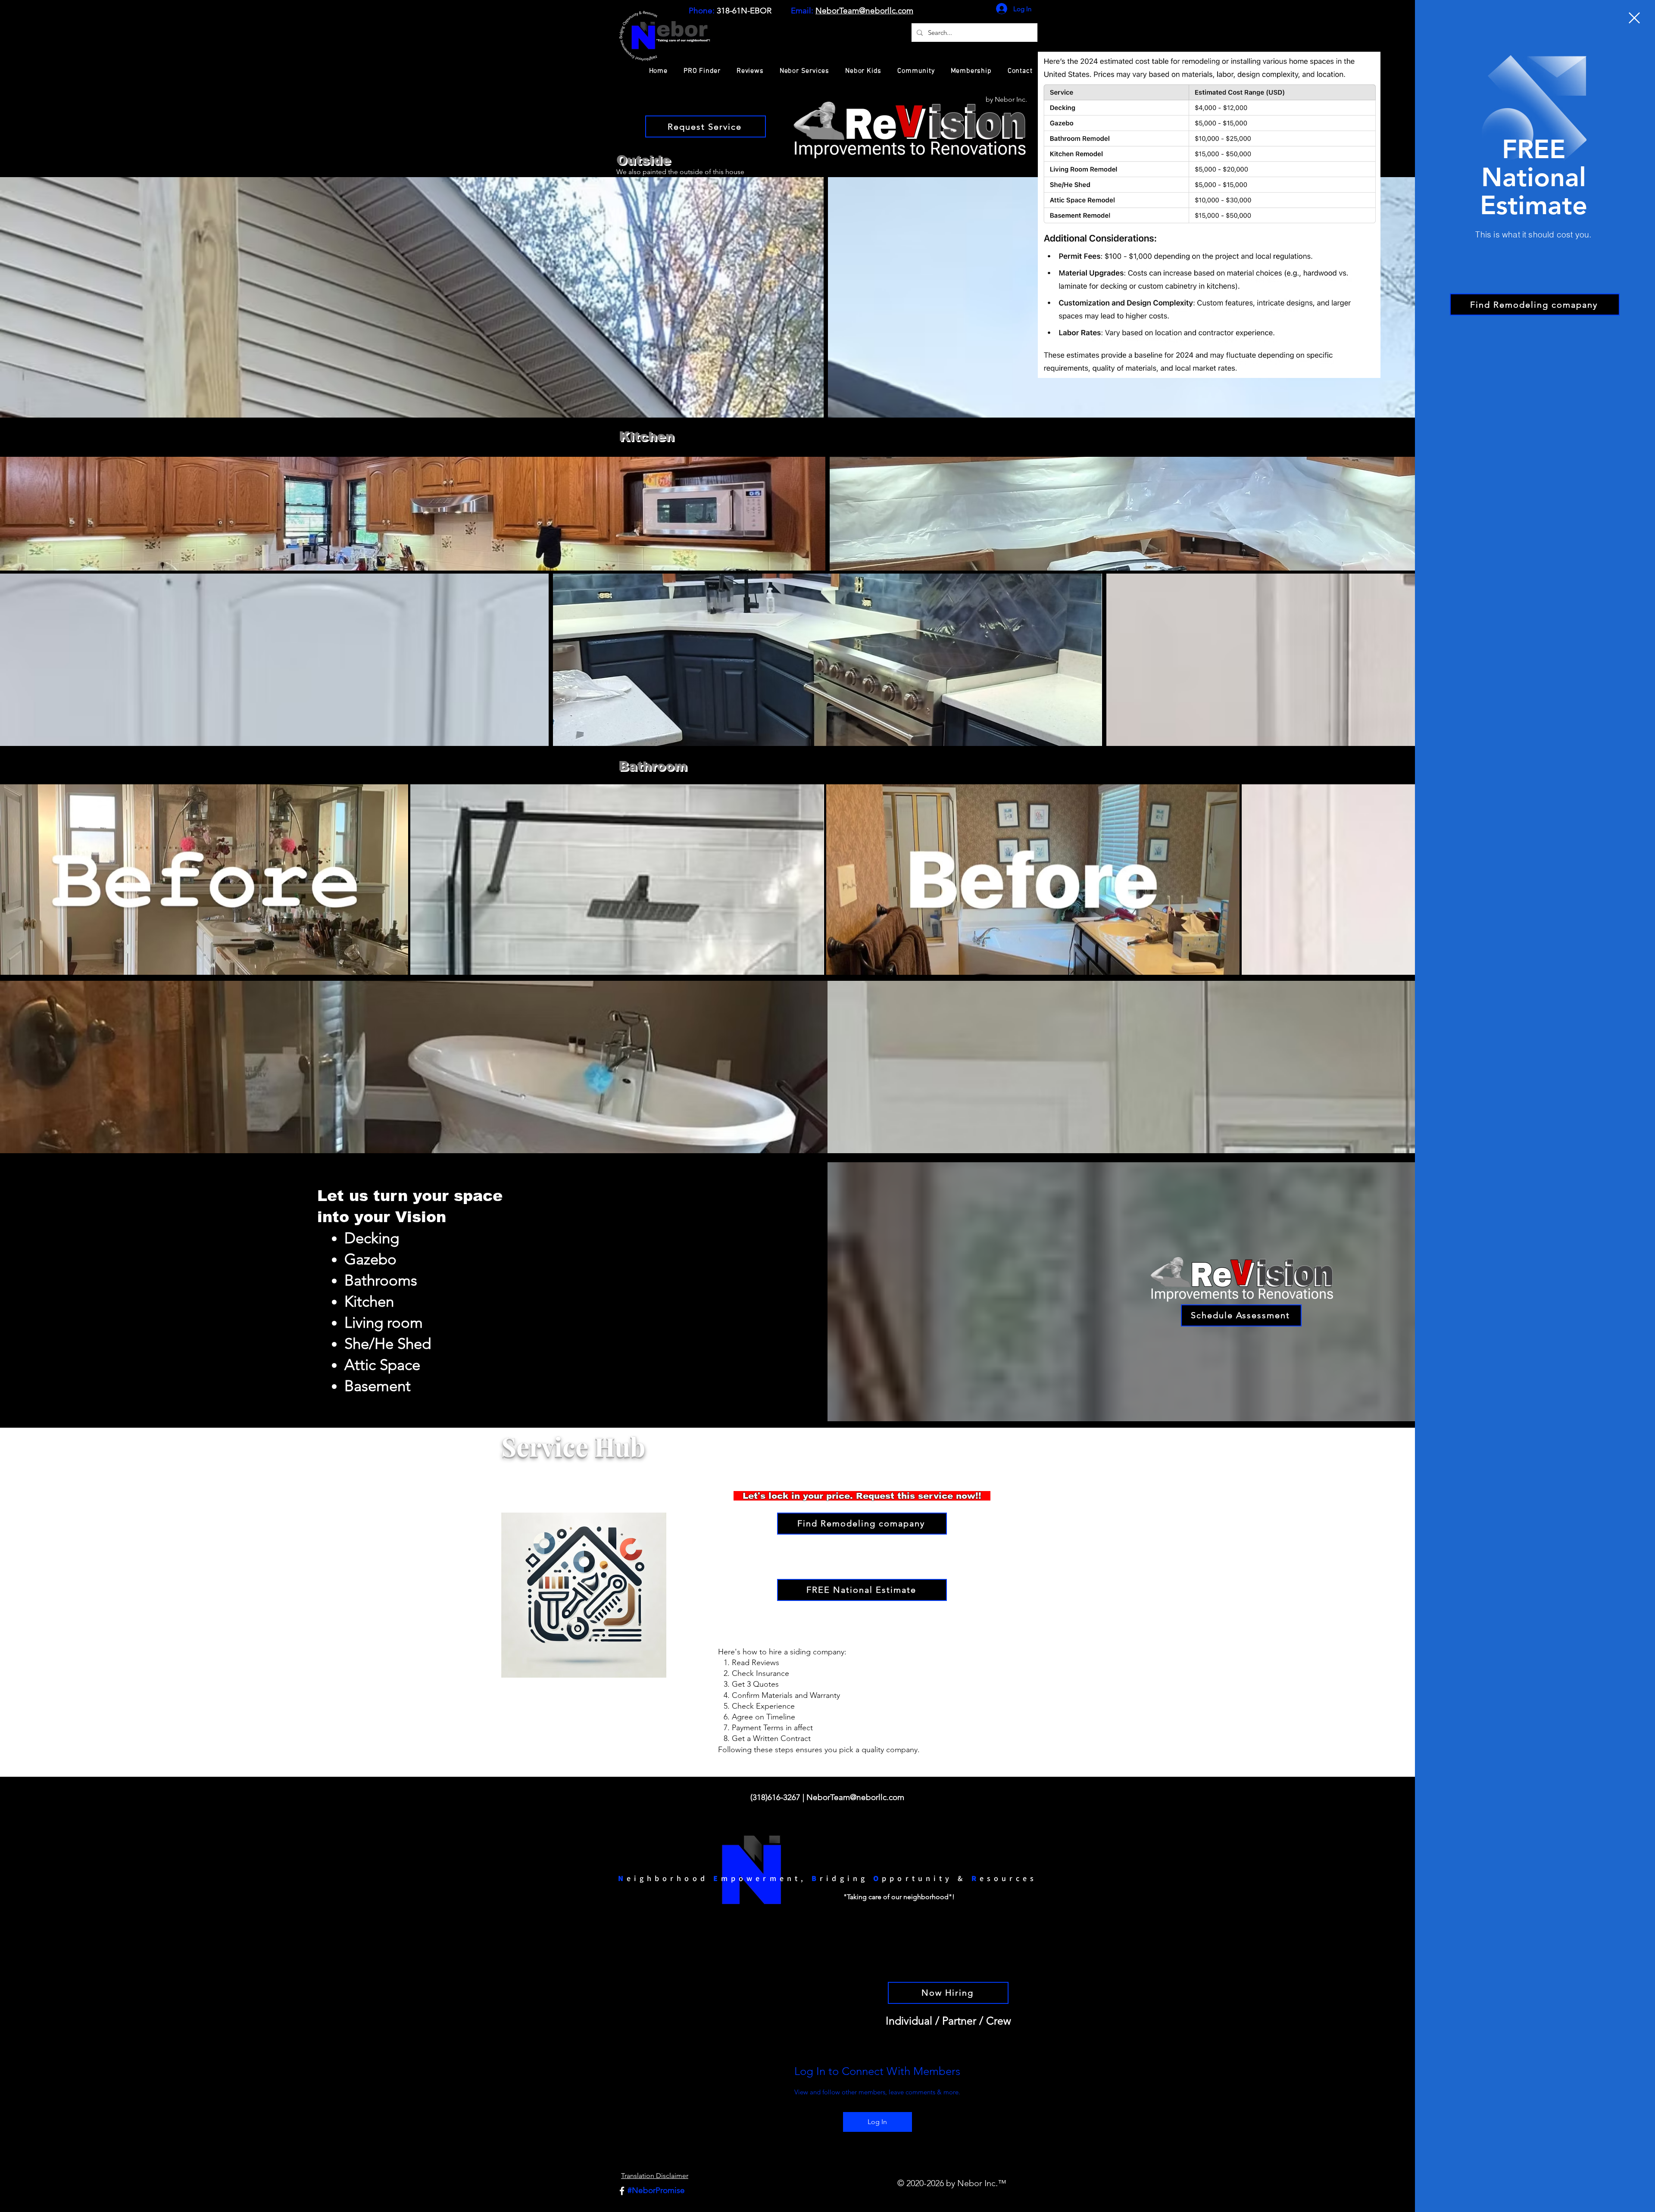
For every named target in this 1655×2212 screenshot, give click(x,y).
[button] (1634, 18)
